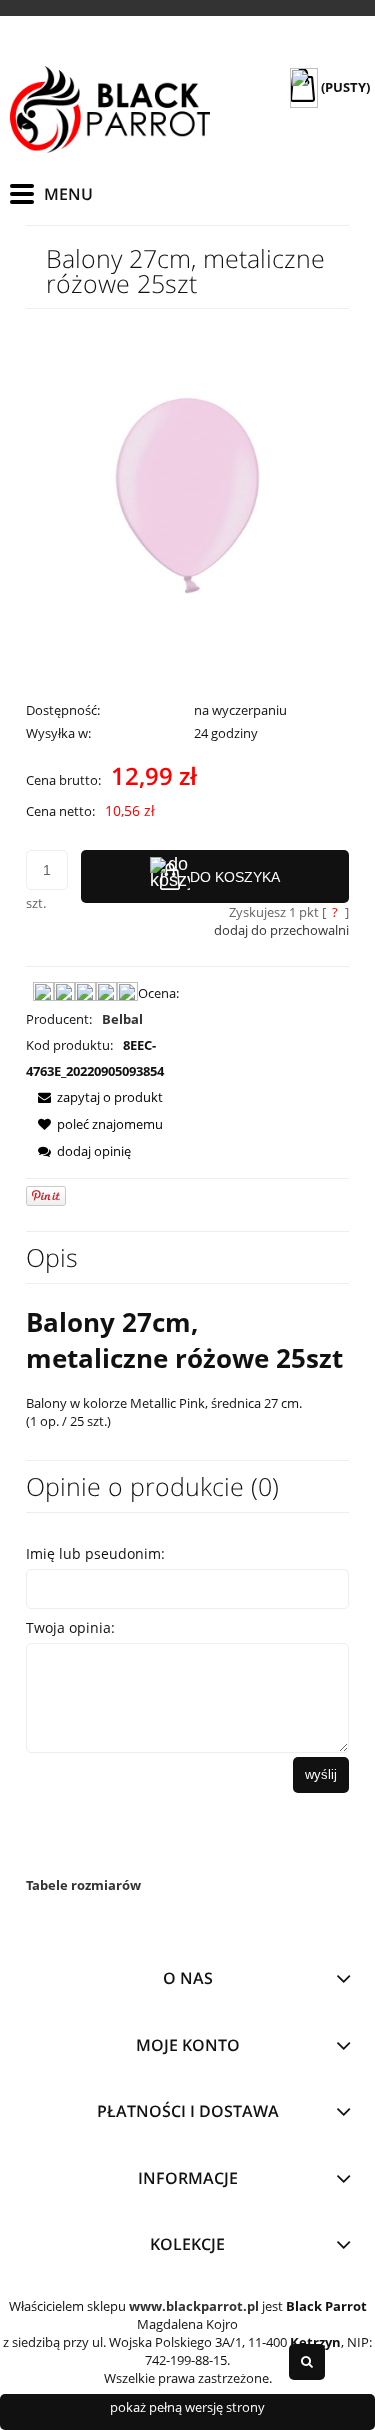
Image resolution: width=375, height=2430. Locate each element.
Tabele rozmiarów (83, 1885)
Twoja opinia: (70, 1627)
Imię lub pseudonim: (95, 1553)
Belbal (122, 1019)
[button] (94, 1097)
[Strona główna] (110, 109)
